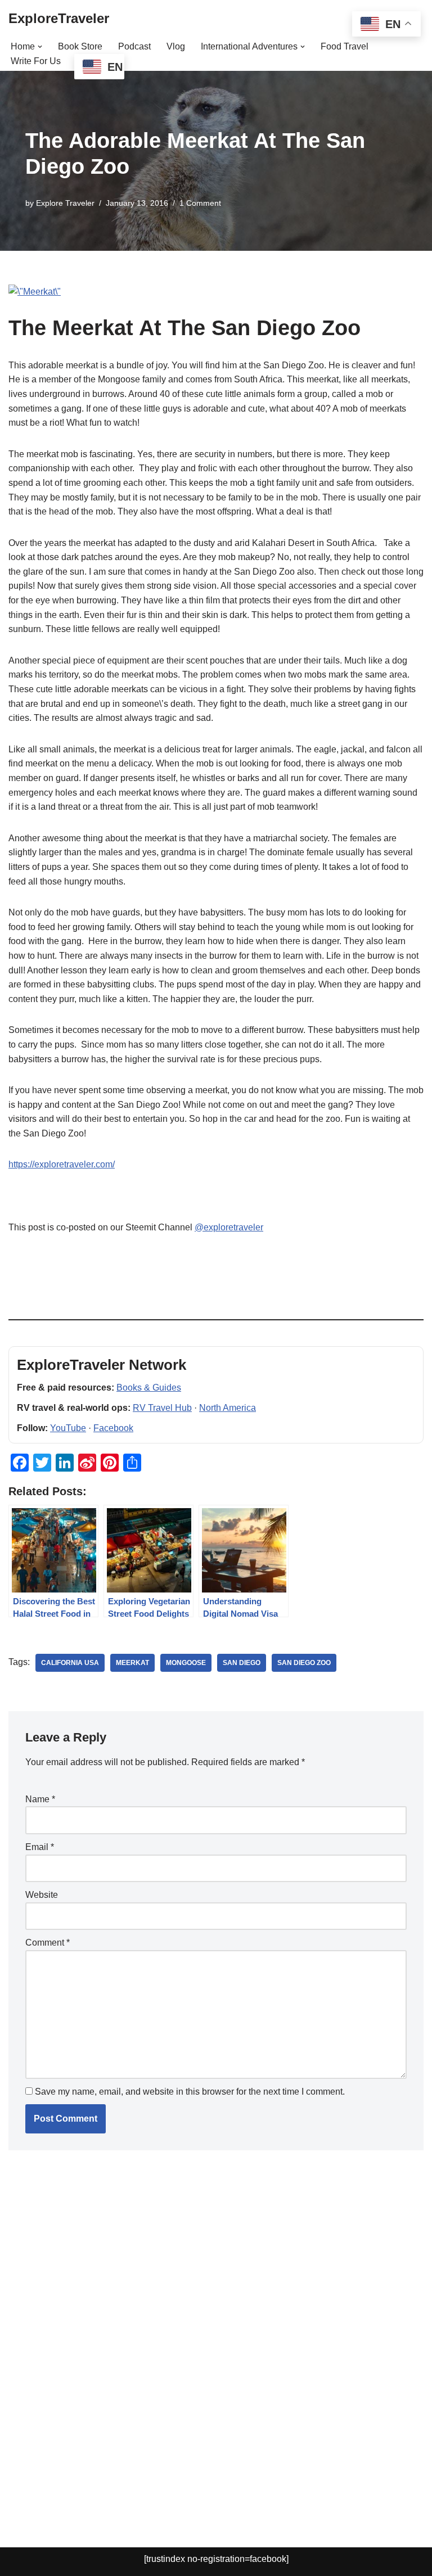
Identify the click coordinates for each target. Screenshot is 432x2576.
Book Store (80, 46)
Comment (48, 1943)
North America (228, 1408)
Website (42, 1895)
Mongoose (186, 1663)
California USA (70, 1663)
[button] (40, 47)
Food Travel (345, 46)
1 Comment (200, 203)
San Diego (242, 1663)
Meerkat (132, 1663)
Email (40, 1847)
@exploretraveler (229, 1227)
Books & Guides (149, 1388)
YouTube (68, 1428)
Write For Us (36, 61)
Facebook (113, 1428)
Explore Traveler (65, 203)
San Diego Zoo (304, 1663)
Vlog (176, 46)
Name (40, 1799)
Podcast (134, 46)
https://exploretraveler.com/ (62, 1164)
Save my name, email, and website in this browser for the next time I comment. (190, 2092)
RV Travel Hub (162, 1408)
